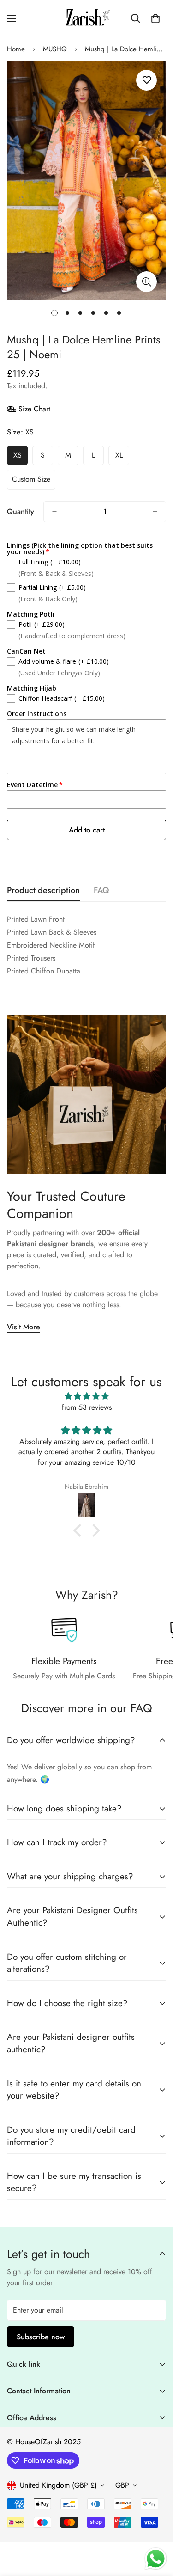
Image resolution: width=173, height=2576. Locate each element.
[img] (86, 1396)
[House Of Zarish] (86, 18)
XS (18, 455)
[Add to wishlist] (146, 80)
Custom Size (31, 479)
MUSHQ (55, 49)
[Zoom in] (146, 282)
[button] (155, 18)
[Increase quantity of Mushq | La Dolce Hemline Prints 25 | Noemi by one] (155, 512)
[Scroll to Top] (156, 2527)
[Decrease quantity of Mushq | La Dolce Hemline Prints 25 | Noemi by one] (54, 512)
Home (16, 49)
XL (119, 455)
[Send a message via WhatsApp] (156, 2559)
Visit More (24, 1327)
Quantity (21, 511)
